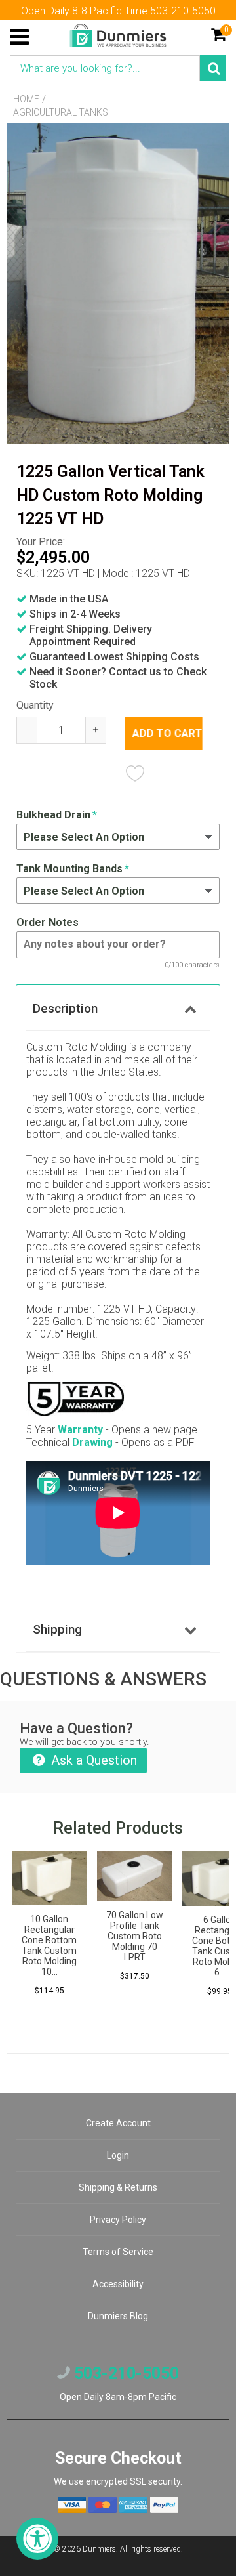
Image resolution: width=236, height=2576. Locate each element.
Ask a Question (92, 1760)
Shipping (57, 1629)
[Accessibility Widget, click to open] (37, 2539)
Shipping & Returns (118, 2187)
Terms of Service (118, 2252)
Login (118, 2155)
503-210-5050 (125, 2374)
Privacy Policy (118, 2220)
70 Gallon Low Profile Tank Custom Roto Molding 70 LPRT (135, 1936)
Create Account (118, 2123)
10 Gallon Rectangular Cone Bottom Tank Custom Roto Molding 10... (49, 1945)
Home (26, 99)
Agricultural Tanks (61, 112)
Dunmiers (99, 2549)
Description (65, 1008)
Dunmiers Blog (118, 2316)
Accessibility (118, 2284)
